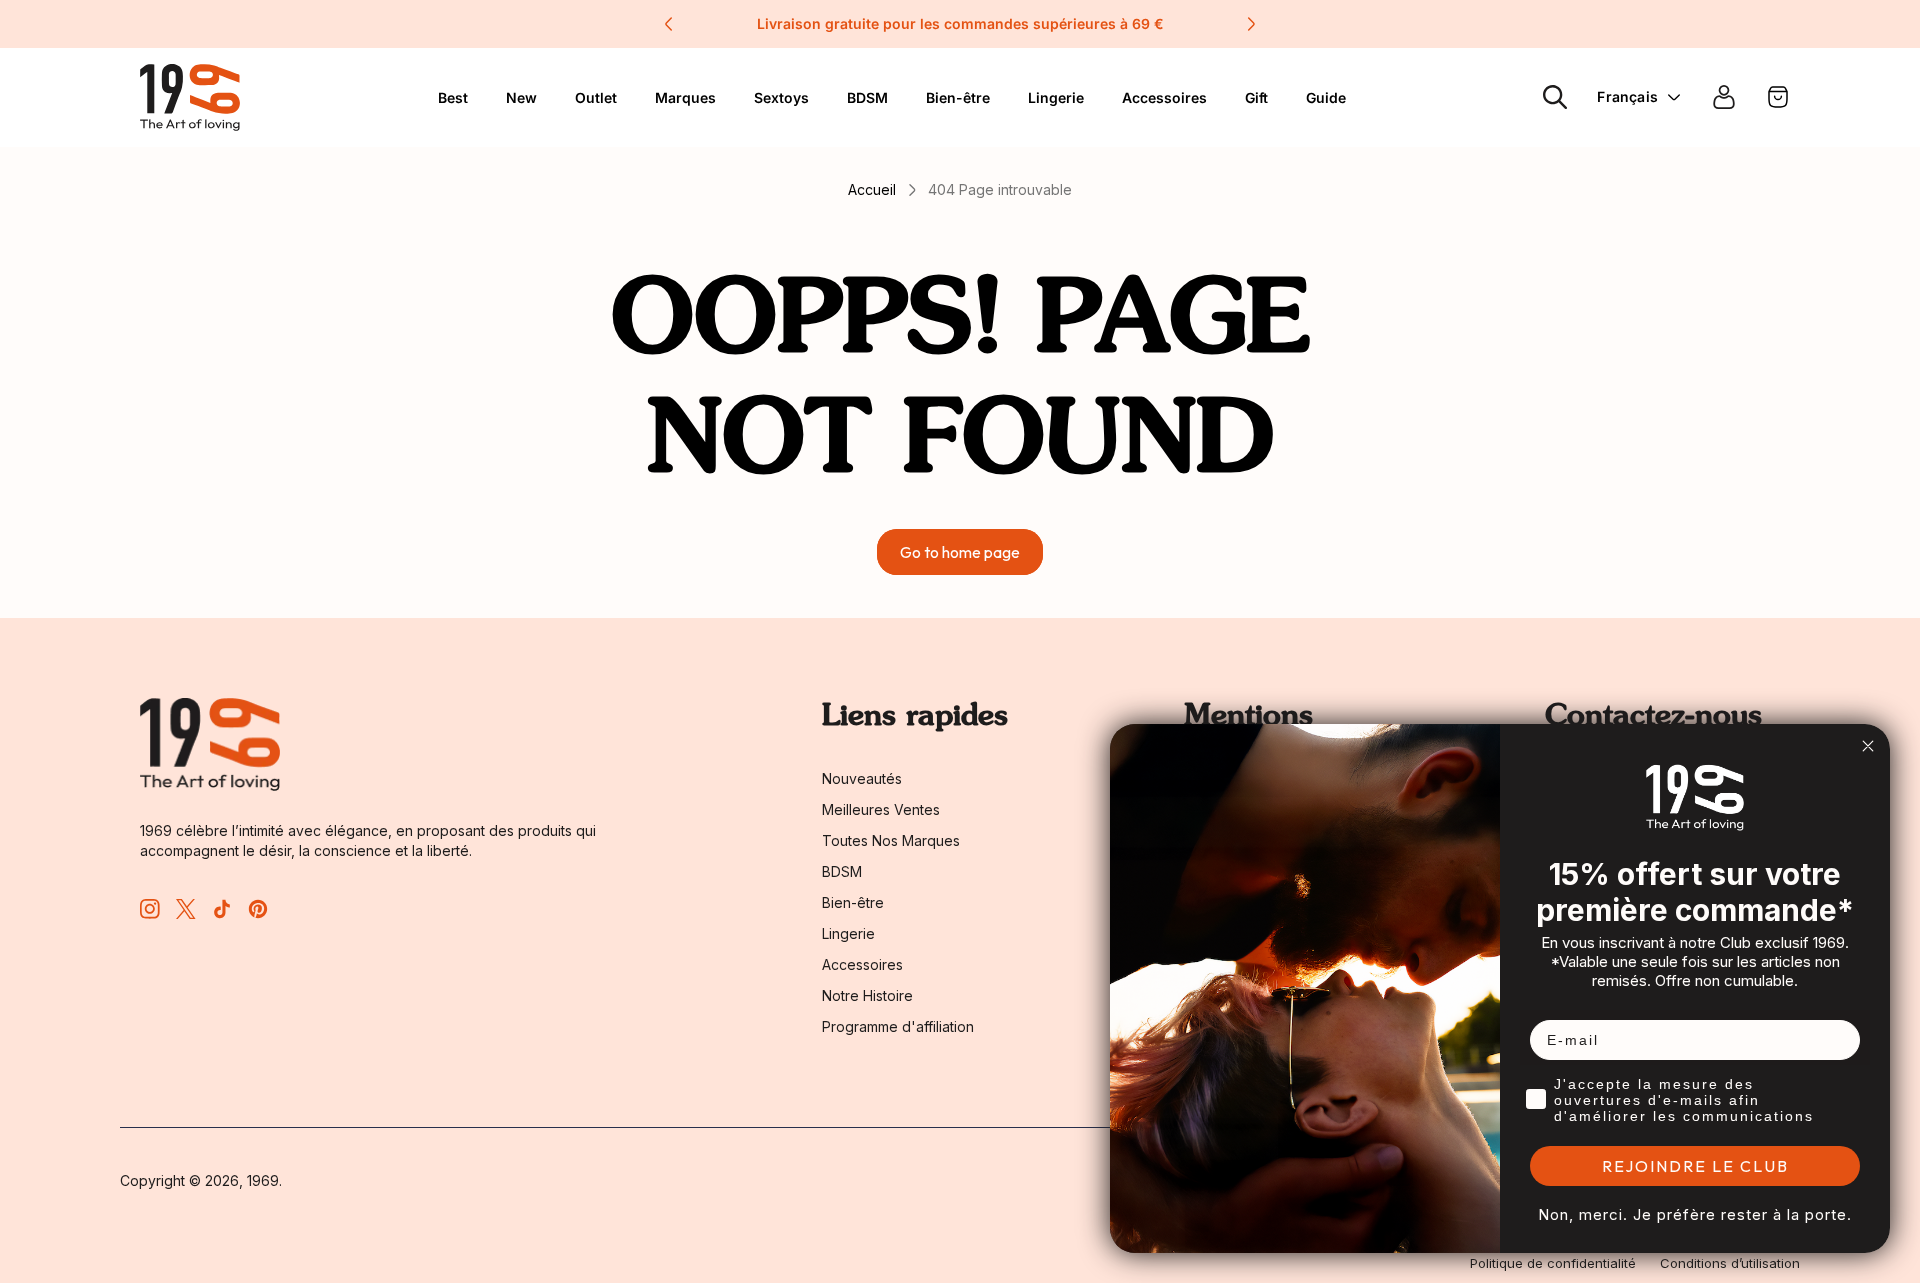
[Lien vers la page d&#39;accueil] (210, 744)
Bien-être (958, 97)
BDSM (867, 97)
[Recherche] (1555, 97)
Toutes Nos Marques (891, 840)
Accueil (872, 189)
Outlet (596, 97)
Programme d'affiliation (898, 1026)
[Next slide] (1251, 24)
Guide (1326, 97)
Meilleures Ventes (881, 809)
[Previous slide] (669, 24)
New (521, 97)
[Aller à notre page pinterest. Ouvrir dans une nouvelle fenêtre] (258, 909)
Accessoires (1164, 97)
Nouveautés (862, 778)
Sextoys (781, 97)
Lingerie (1056, 97)
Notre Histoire (867, 995)
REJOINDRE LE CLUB (1695, 1166)
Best (453, 97)
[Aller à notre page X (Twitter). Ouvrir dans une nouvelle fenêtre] (186, 909)
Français (1627, 96)
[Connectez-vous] (1724, 97)
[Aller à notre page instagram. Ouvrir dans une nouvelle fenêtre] (150, 909)
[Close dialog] (1868, 746)
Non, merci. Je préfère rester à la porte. (1695, 1214)
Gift (1256, 97)
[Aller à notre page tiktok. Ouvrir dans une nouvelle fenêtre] (222, 909)
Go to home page (960, 552)
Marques (685, 97)
